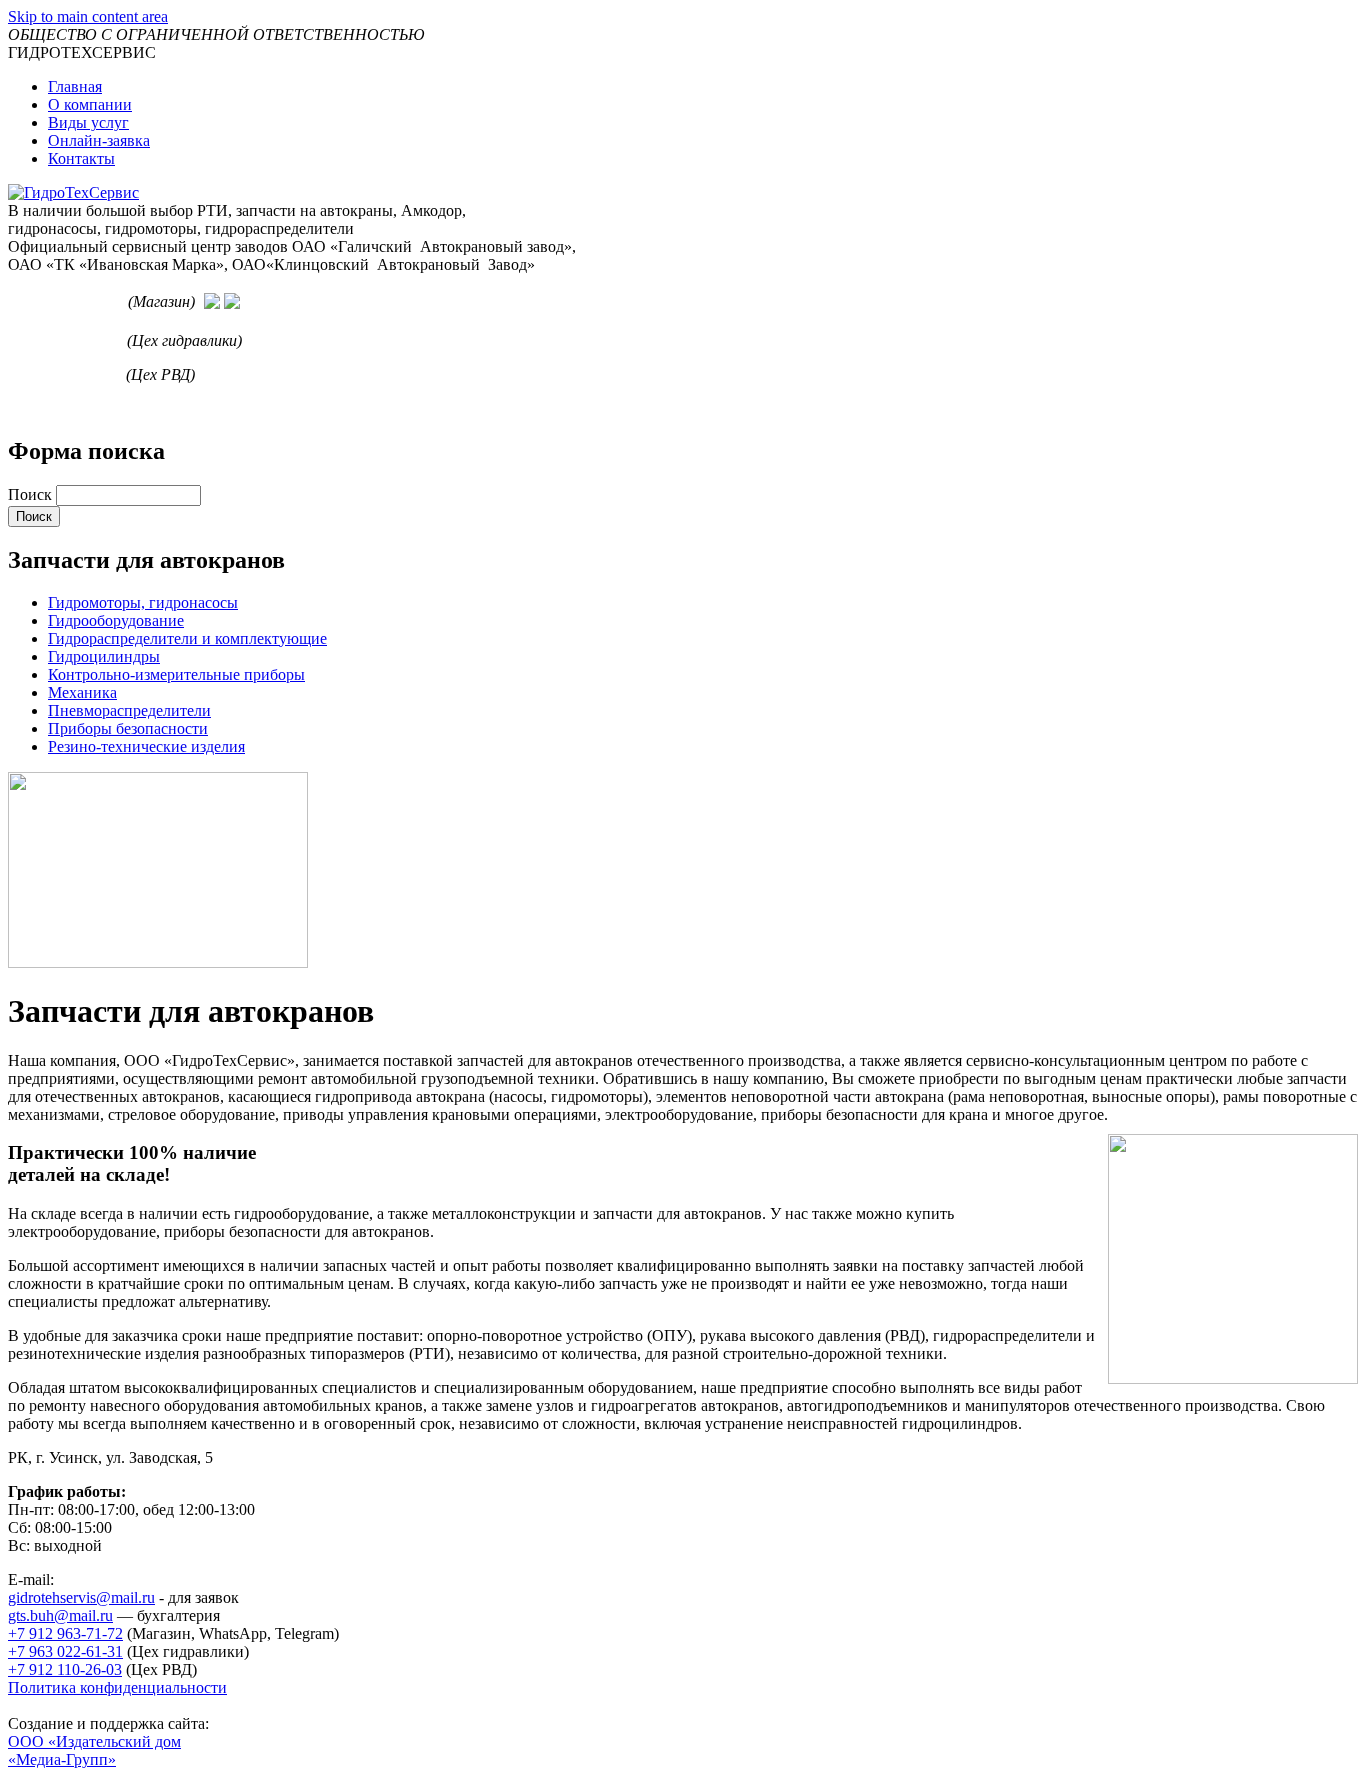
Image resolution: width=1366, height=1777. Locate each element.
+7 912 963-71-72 (65, 1633)
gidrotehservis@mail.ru (81, 1597)
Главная (75, 86)
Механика (82, 692)
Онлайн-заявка (99, 140)
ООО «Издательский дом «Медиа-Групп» (94, 1750)
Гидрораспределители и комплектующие (187, 638)
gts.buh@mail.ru (60, 1615)
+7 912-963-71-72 (66, 301)
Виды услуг (88, 122)
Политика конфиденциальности (117, 1687)
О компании (90, 104)
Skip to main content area (88, 16)
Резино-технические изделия (146, 746)
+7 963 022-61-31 (65, 340)
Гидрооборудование (116, 620)
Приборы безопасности (128, 728)
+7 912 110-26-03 (65, 374)
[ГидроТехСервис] (73, 192)
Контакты (81, 158)
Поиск (32, 494)
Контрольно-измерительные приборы (176, 674)
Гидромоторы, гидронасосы (143, 602)
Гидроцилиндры (104, 656)
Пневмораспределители (129, 710)
